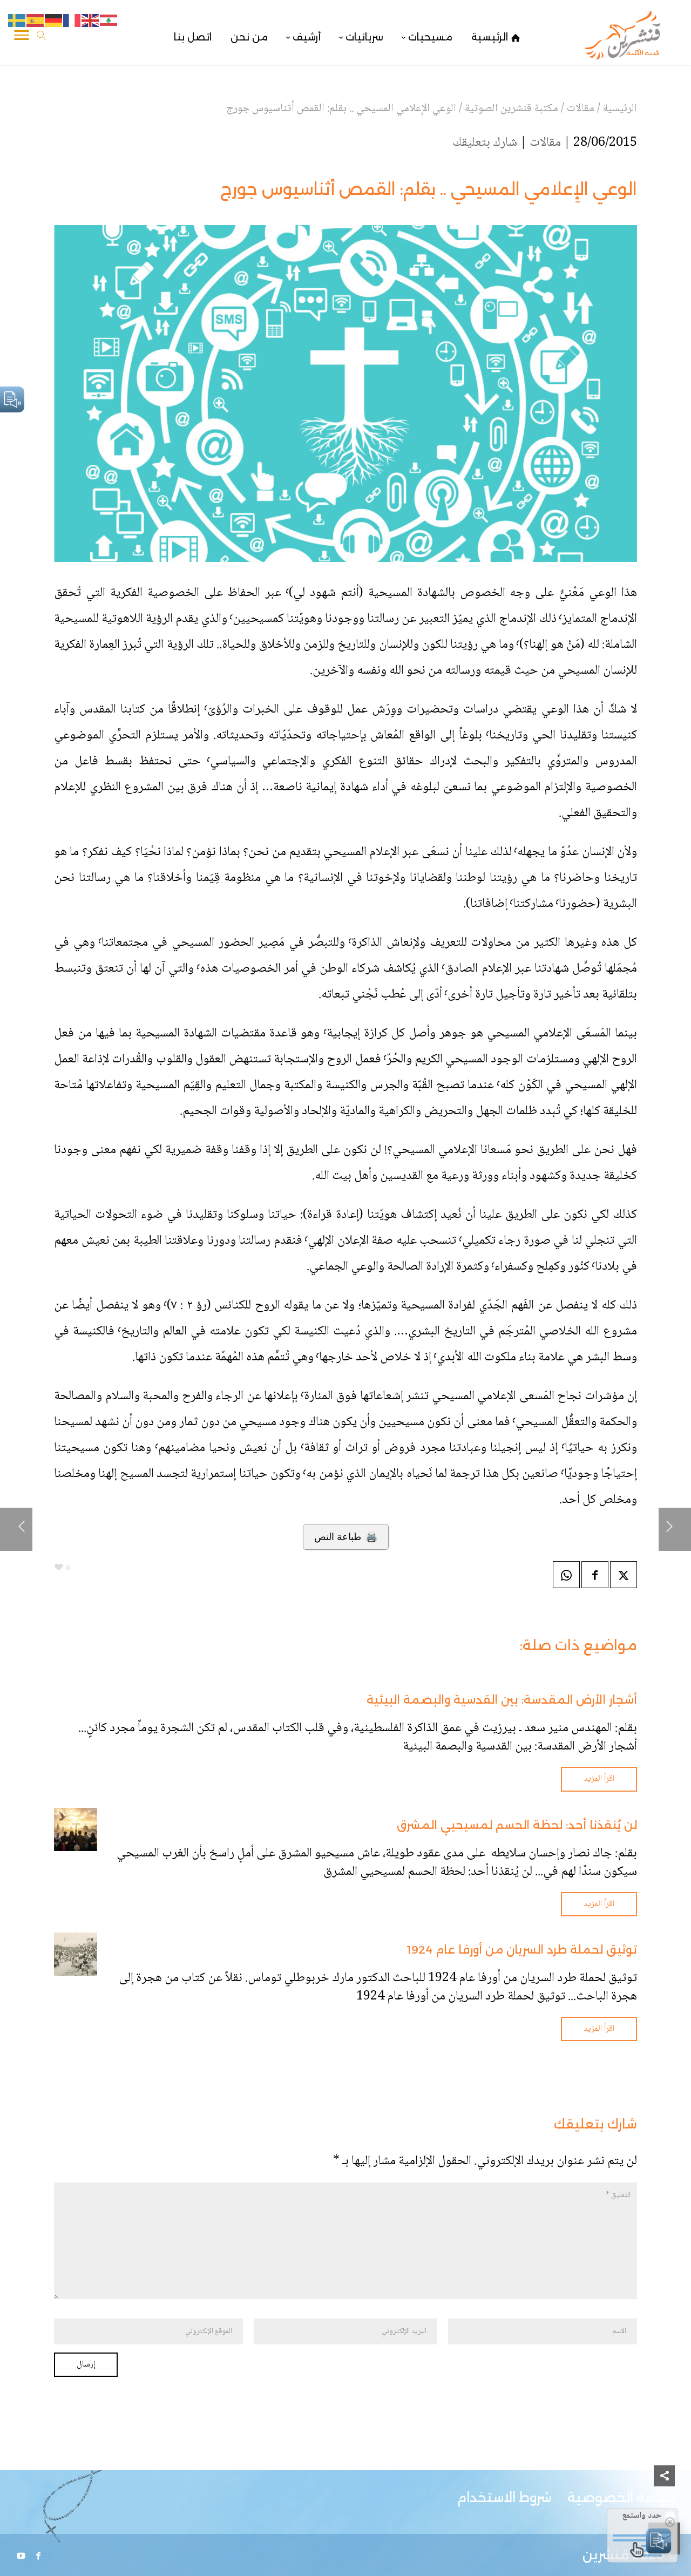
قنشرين (606, 2555)
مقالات (545, 143)
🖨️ (346, 1537)
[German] (54, 21)
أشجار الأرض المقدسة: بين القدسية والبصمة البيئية (502, 1700)
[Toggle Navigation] (22, 37)
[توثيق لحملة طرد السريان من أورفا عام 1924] (76, 1954)
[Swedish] (17, 21)
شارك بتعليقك (485, 143)
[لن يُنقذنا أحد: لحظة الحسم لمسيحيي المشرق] (76, 1829)
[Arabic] (109, 21)
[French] (72, 21)
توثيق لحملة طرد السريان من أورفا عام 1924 (522, 1950)
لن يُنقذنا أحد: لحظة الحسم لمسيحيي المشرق (517, 1825)
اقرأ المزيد (599, 1779)
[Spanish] (36, 21)
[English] (91, 21)
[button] (664, 2504)
